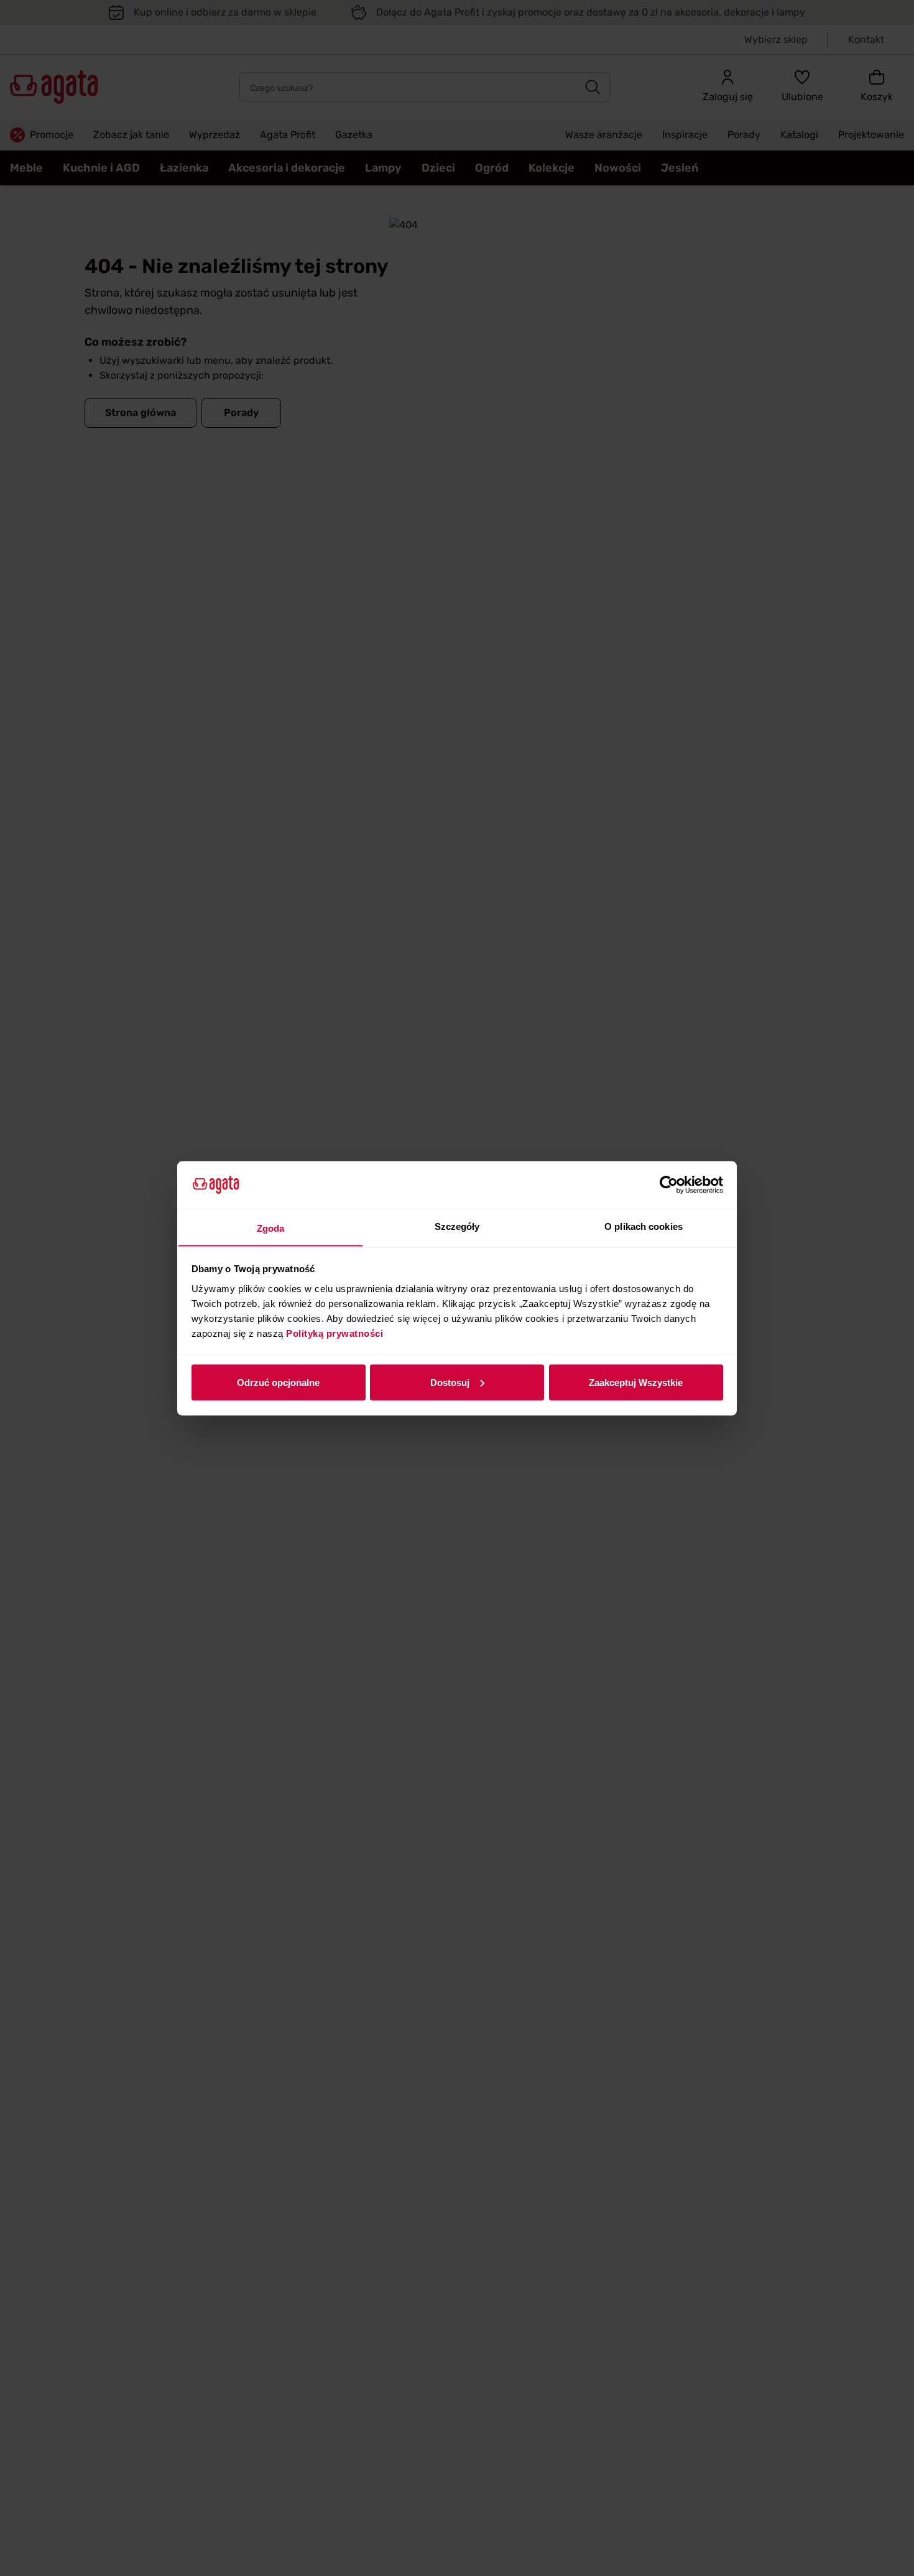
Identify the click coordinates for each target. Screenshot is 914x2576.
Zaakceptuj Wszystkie (636, 1382)
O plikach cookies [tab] (644, 1226)
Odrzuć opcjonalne (278, 1382)
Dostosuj (450, 1382)
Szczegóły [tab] (457, 1226)
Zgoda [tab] (271, 1228)
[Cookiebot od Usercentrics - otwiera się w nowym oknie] (669, 1185)
